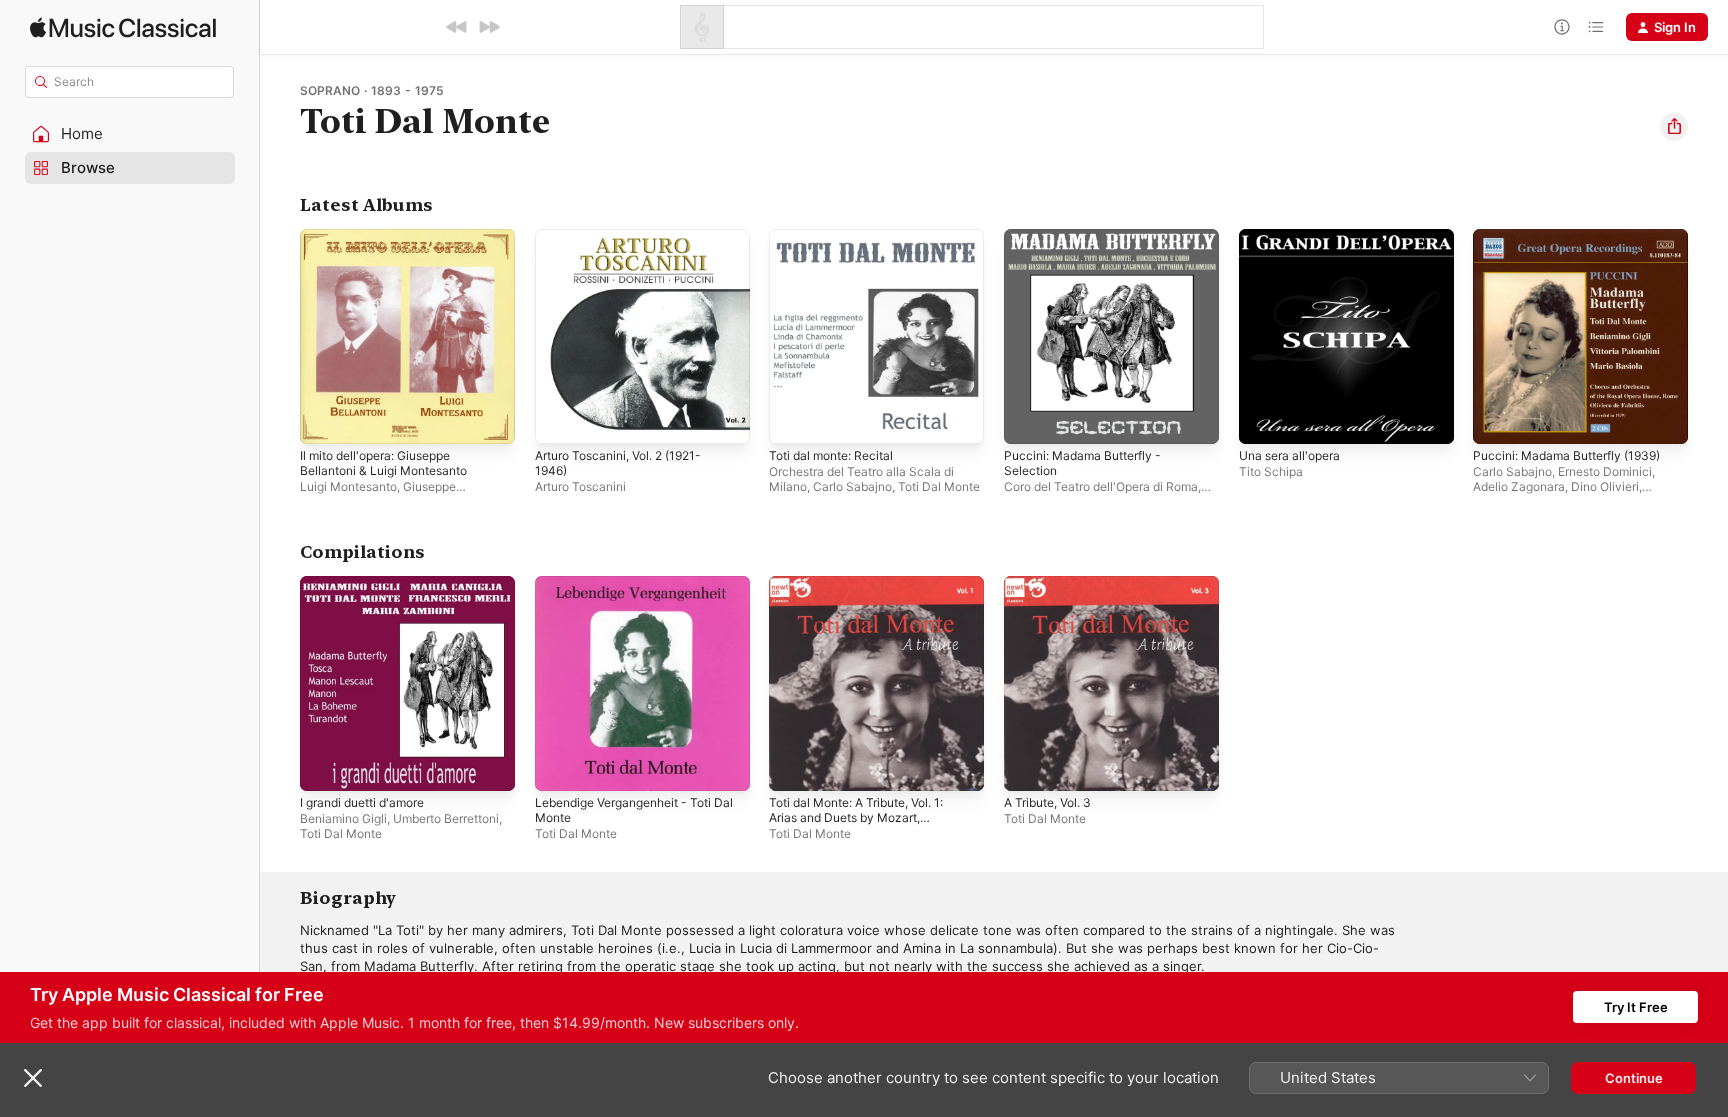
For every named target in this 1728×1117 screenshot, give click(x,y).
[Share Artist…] (1674, 127)
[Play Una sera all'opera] (1264, 419)
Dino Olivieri (1605, 486)
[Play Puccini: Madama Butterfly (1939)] (1498, 419)
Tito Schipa (1271, 471)
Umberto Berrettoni (446, 817)
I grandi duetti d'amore (370, 584)
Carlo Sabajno (852, 486)
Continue (1634, 1078)
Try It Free (1636, 1007)
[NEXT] (489, 27)
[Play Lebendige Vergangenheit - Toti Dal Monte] (560, 765)
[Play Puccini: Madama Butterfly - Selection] (1029, 419)
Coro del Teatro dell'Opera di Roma (1101, 486)
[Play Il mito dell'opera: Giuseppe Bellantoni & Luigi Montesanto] (325, 419)
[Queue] (1596, 27)
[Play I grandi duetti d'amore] (325, 765)
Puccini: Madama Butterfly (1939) (1576, 237)
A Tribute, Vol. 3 (1054, 584)
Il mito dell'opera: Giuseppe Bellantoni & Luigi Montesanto (393, 245)
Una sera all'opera (1295, 237)
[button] (130, 134)
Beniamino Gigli (343, 817)
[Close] (33, 1078)
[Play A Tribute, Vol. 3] (1029, 765)
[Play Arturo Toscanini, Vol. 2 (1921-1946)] (560, 419)
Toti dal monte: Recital (838, 237)
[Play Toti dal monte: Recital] (794, 419)
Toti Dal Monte (939, 486)
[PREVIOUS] (457, 27)
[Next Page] (1708, 336)
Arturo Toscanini (580, 486)
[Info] (1562, 27)
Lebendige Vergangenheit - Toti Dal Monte (634, 592)
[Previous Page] (280, 336)
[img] (123, 27)
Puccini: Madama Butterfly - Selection (1090, 245)
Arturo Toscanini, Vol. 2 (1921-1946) (629, 245)
